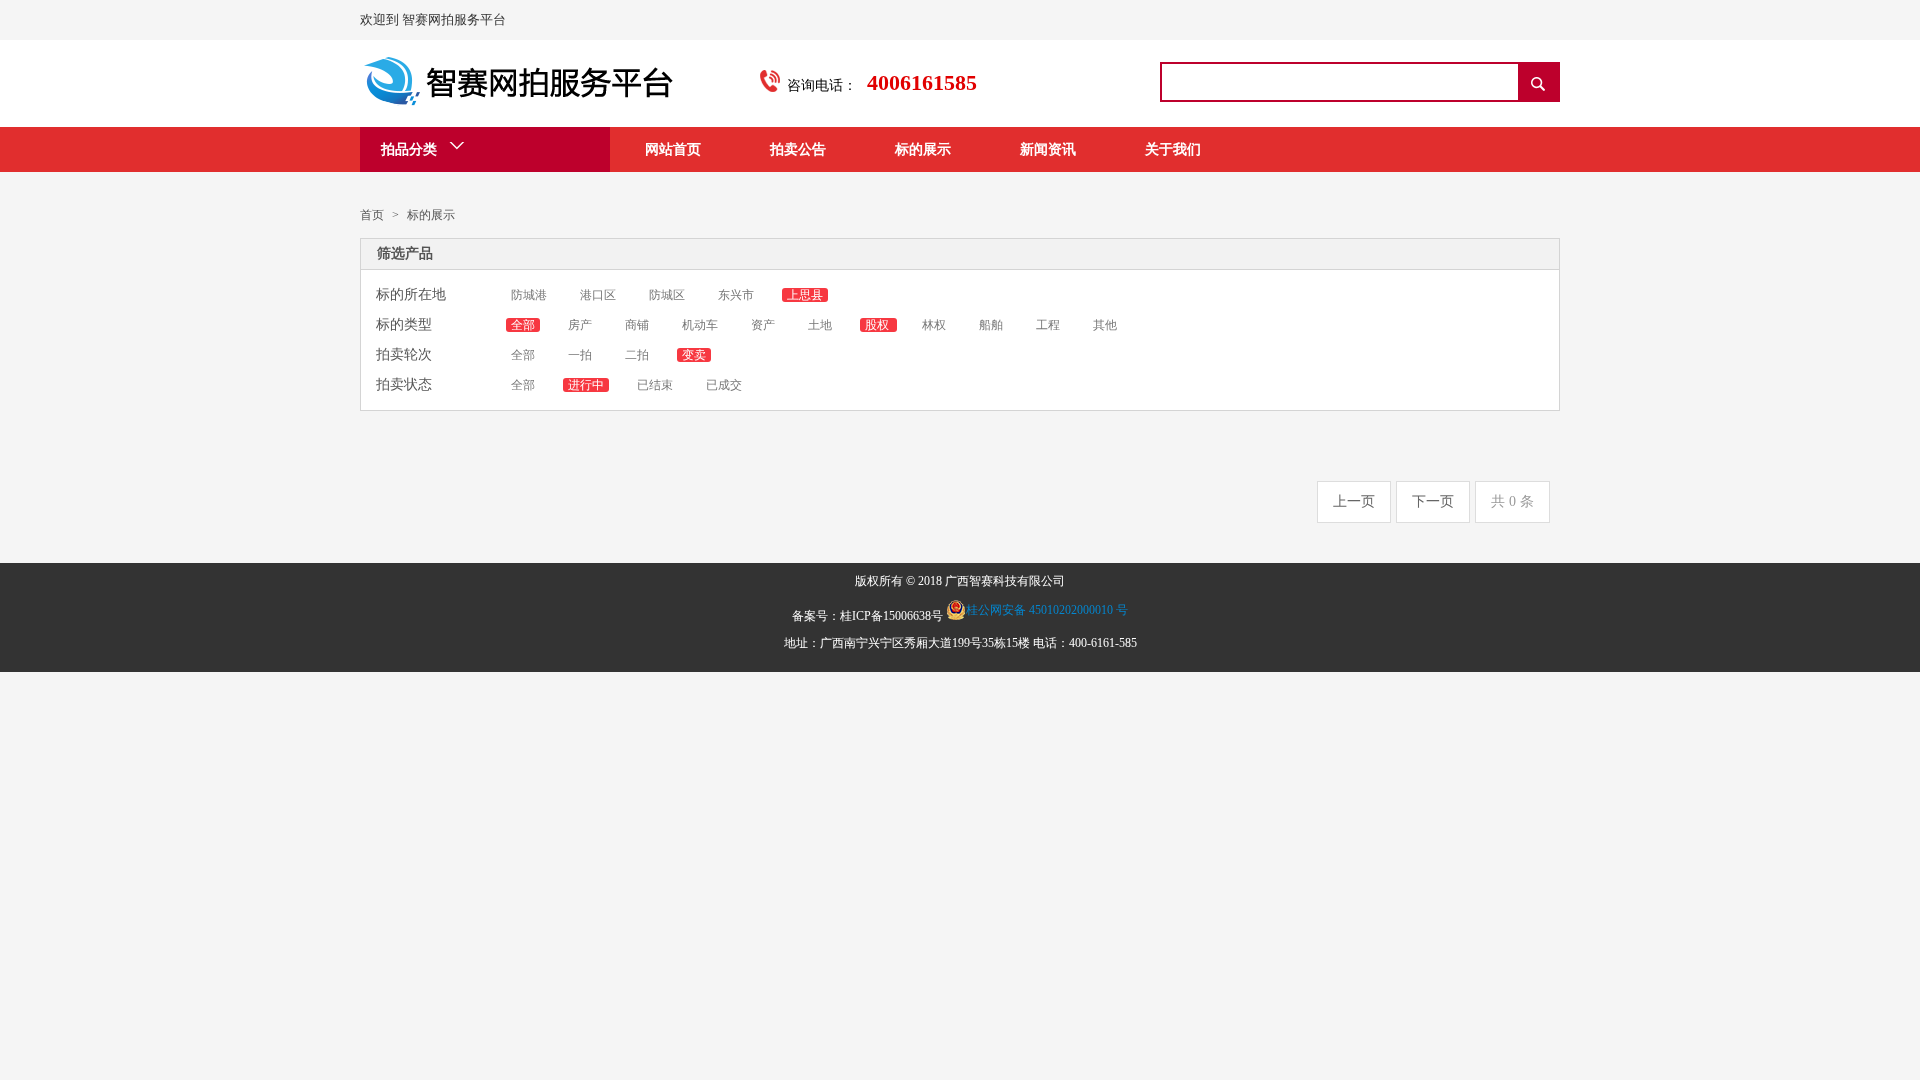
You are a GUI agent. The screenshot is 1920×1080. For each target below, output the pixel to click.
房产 (581, 325)
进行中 (586, 385)
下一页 (1433, 501)
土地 (821, 325)
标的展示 (923, 149)
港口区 (599, 295)
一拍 (581, 355)
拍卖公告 (798, 149)
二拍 (637, 355)
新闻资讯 (1048, 149)
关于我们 (1173, 149)
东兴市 (737, 295)
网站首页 (673, 149)
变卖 (694, 355)
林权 (935, 325)
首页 (372, 215)
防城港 (529, 295)
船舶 (992, 325)
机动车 (701, 325)
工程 (1049, 325)
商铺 (638, 325)
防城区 (668, 295)
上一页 (1354, 501)
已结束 (655, 385)
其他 (1105, 325)
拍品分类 (415, 149)
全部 (523, 325)
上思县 (805, 295)
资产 (764, 325)
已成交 (724, 385)
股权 (878, 325)
